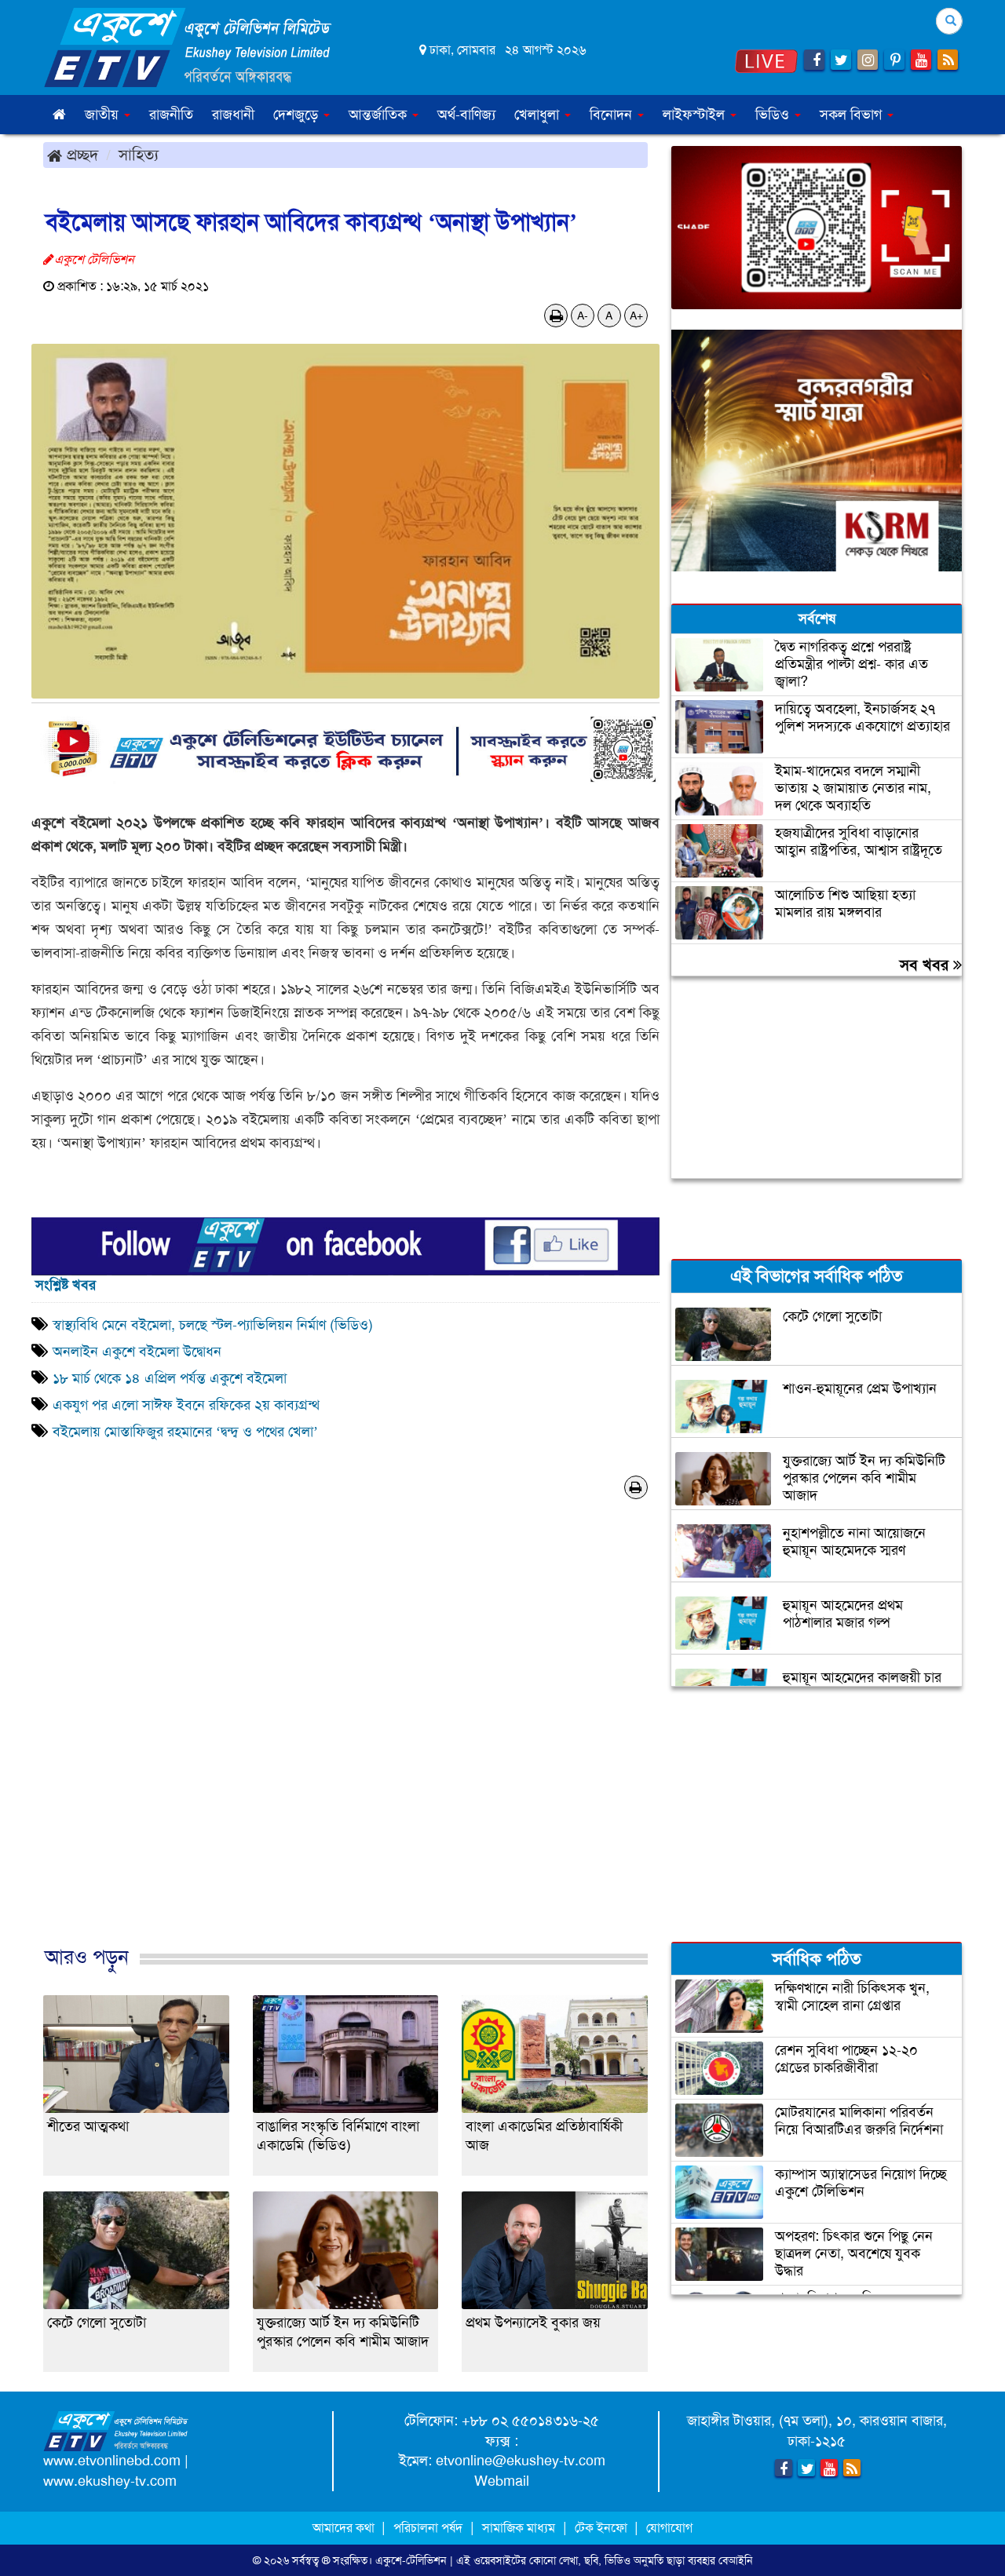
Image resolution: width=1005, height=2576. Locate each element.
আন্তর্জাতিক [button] (380, 115)
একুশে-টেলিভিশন (411, 2560)
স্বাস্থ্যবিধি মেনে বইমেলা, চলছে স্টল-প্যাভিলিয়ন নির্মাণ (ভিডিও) (213, 1325)
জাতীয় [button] (104, 115)
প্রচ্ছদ (80, 155)
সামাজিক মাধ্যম (519, 2528)
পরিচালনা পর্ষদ (428, 2528)
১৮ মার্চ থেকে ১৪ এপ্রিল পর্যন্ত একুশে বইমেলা (170, 1378)
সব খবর (926, 965)
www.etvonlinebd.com (112, 2461)
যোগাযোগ (669, 2528)
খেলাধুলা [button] (539, 115)
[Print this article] (556, 316)
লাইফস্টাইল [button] (696, 115)
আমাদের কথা (345, 2528)
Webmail (502, 2481)
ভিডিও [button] (774, 115)
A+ (636, 316)
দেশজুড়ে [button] (298, 115)
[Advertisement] (345, 1749)
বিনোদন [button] (613, 115)
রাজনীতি (171, 115)
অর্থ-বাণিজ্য (466, 115)
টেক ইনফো (603, 2528)
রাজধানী (233, 115)
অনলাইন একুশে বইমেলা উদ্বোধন (137, 1352)
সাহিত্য (139, 155)
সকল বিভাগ (853, 115)
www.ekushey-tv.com (110, 2481)
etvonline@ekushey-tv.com (521, 2461)
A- (583, 316)
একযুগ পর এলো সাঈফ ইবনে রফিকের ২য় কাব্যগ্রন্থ (186, 1405)
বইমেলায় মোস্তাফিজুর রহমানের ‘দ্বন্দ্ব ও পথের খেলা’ (185, 1432)
